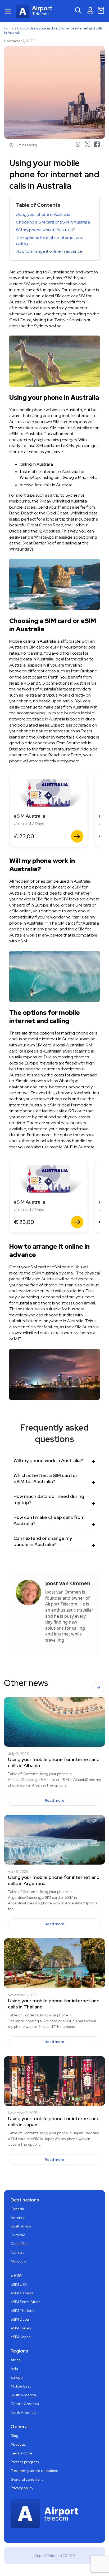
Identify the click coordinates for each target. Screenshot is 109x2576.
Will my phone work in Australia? (45, 230)
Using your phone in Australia (43, 214)
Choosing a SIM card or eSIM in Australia (53, 222)
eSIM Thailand (23, 2311)
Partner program (25, 2462)
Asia (14, 2369)
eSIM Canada (22, 2293)
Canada (17, 2209)
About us (18, 2444)
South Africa (21, 2226)
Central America (25, 2404)
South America (23, 2395)
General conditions (27, 2479)
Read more (54, 1800)
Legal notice (21, 2453)
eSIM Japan (21, 2337)
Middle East (21, 2386)
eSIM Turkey (21, 2328)
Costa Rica (20, 2244)
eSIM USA (19, 2285)
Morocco (18, 2261)
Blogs (21, 28)
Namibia (18, 2252)
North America (23, 2412)
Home (9, 28)
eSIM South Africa (26, 2302)
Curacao (18, 2235)
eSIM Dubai (20, 2319)
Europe (17, 2377)
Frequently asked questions (34, 2471)
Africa (16, 2360)
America (18, 2218)
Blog (14, 2436)
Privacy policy (22, 2488)
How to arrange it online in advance (49, 251)
